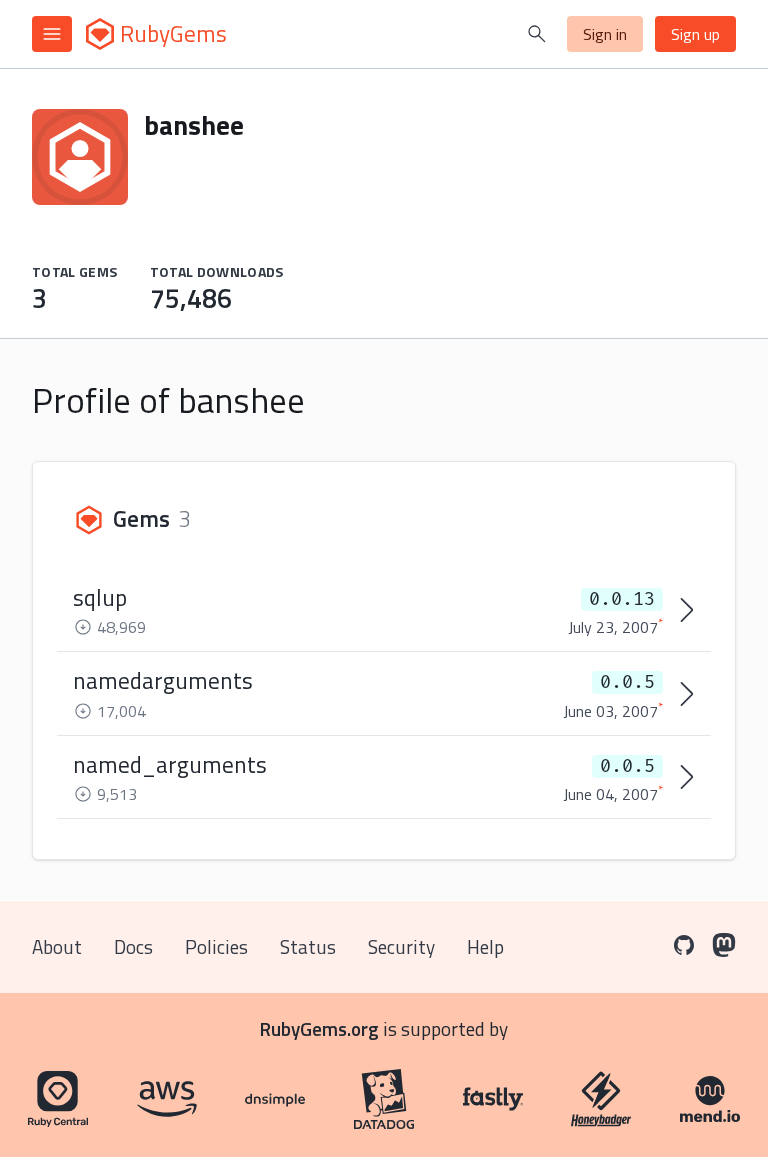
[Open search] (537, 34)
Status (308, 946)
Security (401, 946)
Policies (216, 946)
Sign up (695, 34)
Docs (133, 946)
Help (485, 946)
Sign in (605, 34)
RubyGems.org (319, 1028)
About (57, 946)
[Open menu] (52, 34)
